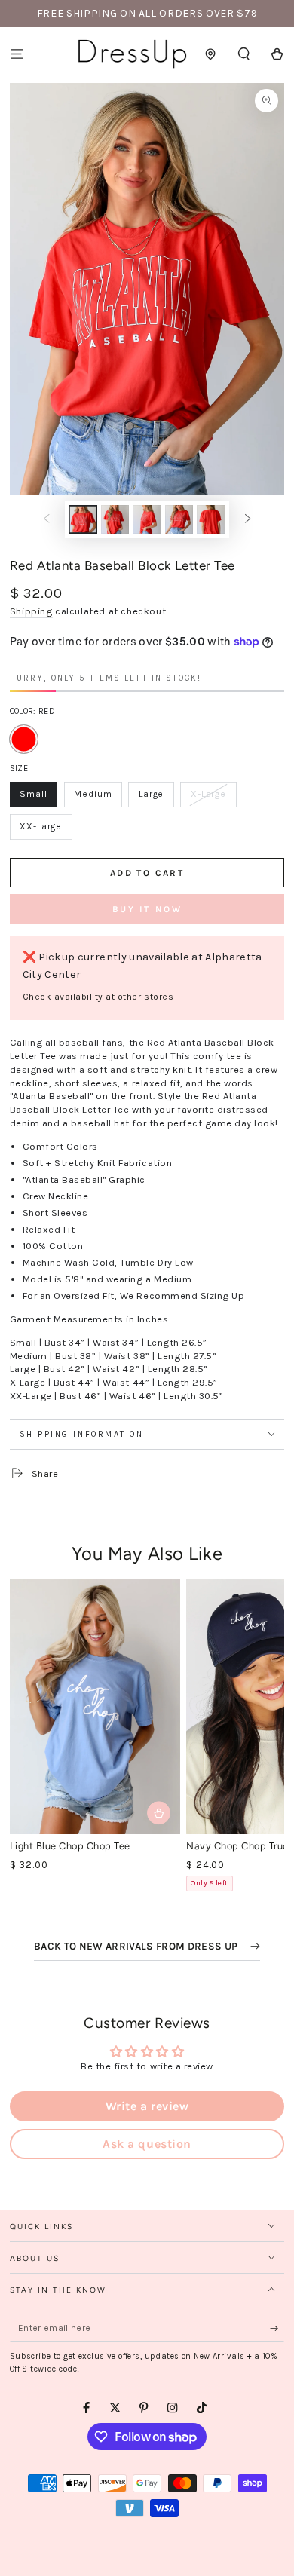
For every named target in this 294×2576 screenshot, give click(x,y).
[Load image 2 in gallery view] (115, 519)
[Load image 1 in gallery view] (83, 519)
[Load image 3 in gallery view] (147, 519)
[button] (244, 54)
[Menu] (17, 54)
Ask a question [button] (147, 2144)
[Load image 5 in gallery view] (211, 519)
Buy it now (147, 909)
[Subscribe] (277, 2328)
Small (38, 798)
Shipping (31, 611)
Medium (98, 798)
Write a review (147, 2106)
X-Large (213, 798)
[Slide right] (248, 519)
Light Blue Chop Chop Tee (70, 1846)
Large (156, 798)
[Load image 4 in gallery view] (179, 519)
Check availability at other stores (98, 997)
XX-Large (46, 830)
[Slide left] (46, 519)
